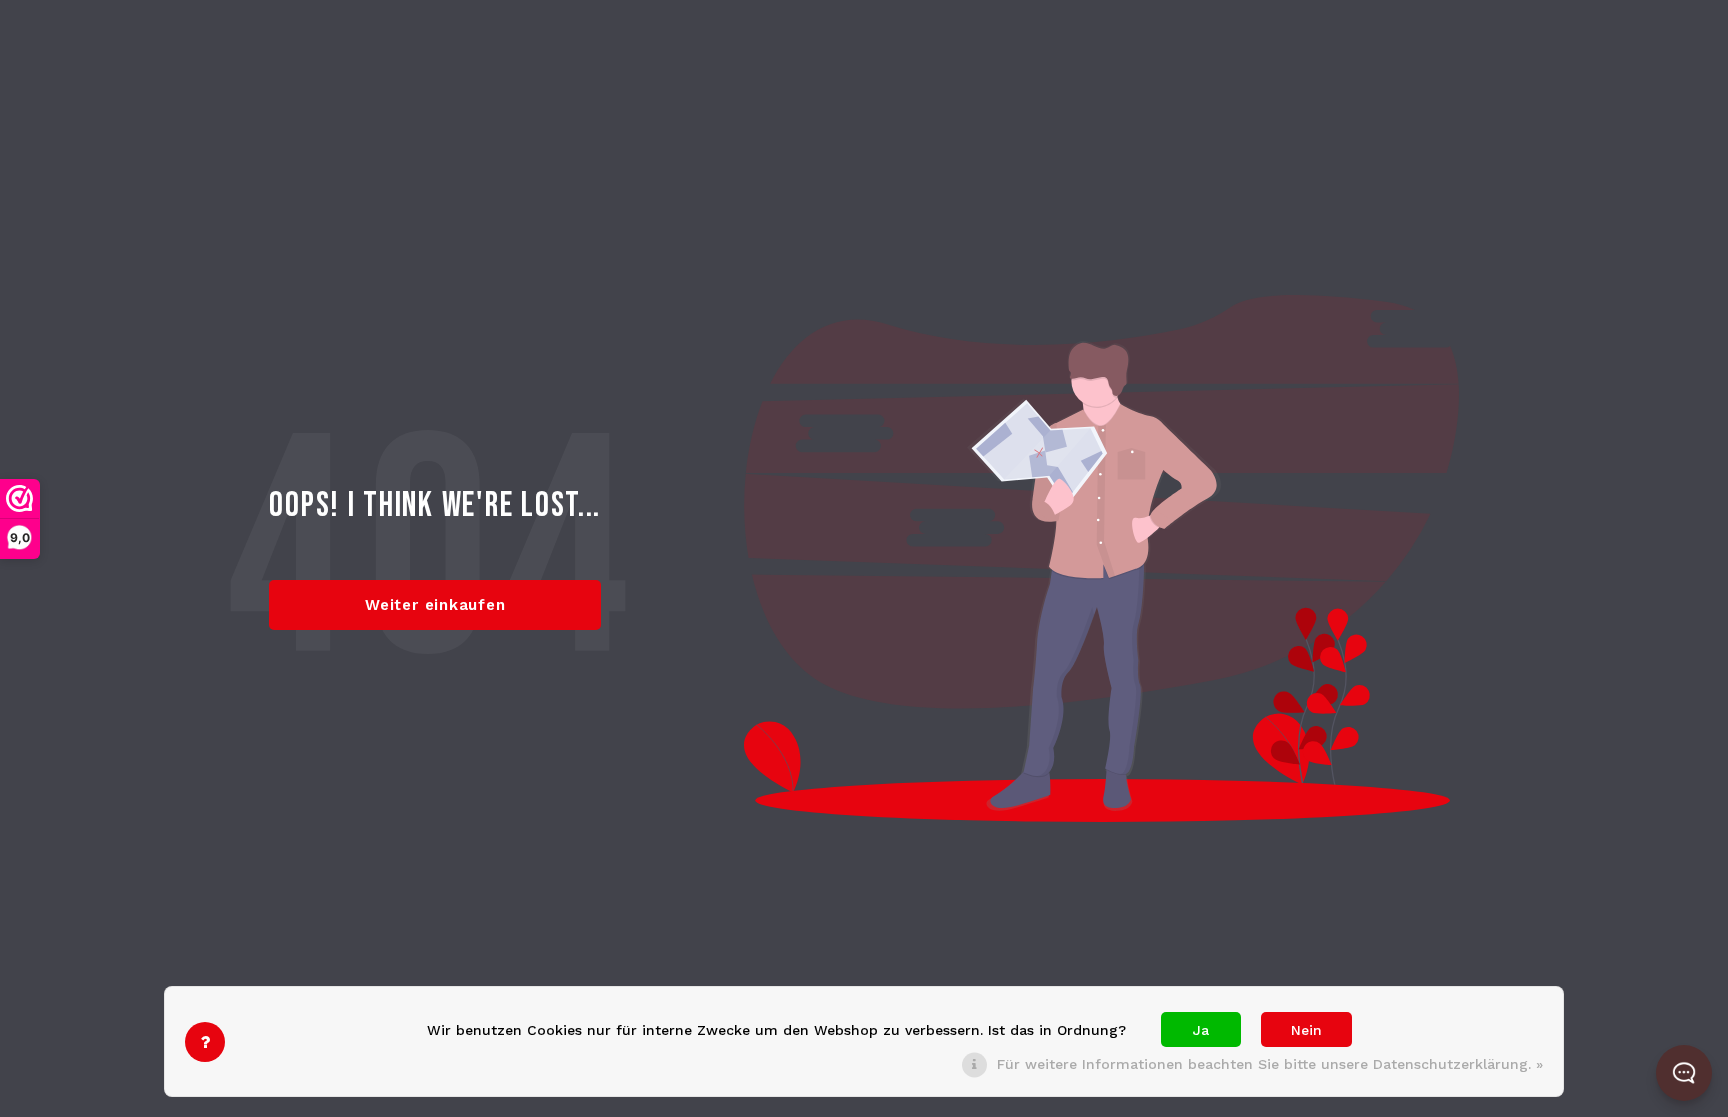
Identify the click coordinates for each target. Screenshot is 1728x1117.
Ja (1201, 1030)
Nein (1306, 1030)
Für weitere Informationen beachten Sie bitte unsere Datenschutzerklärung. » (1270, 1064)
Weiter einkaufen (435, 605)
